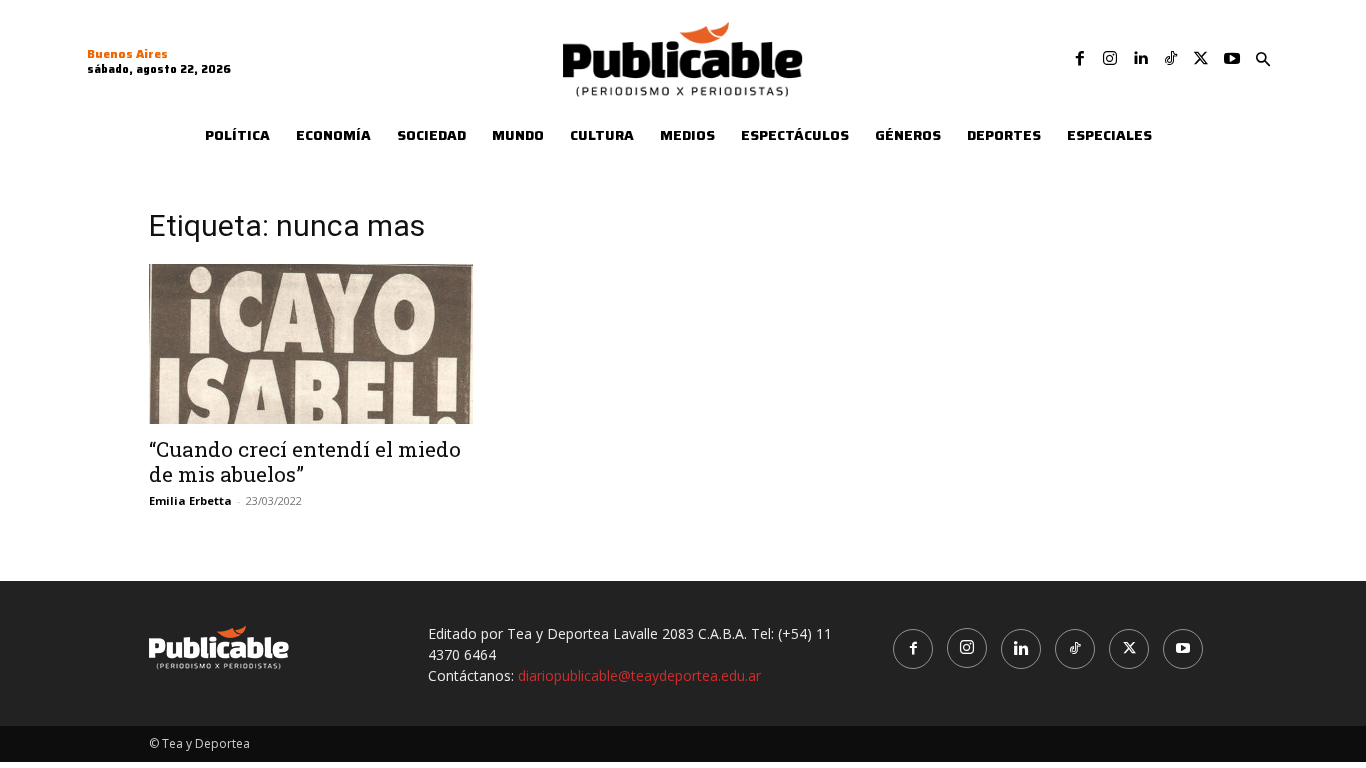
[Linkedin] (1140, 59)
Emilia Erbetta (190, 500)
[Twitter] (1201, 59)
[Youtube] (1232, 59)
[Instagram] (1110, 59)
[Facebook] (1080, 59)
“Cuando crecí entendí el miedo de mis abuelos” (305, 461)
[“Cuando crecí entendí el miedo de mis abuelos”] (311, 344)
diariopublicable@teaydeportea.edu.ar (639, 675)
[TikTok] (1171, 59)
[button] (1263, 60)
